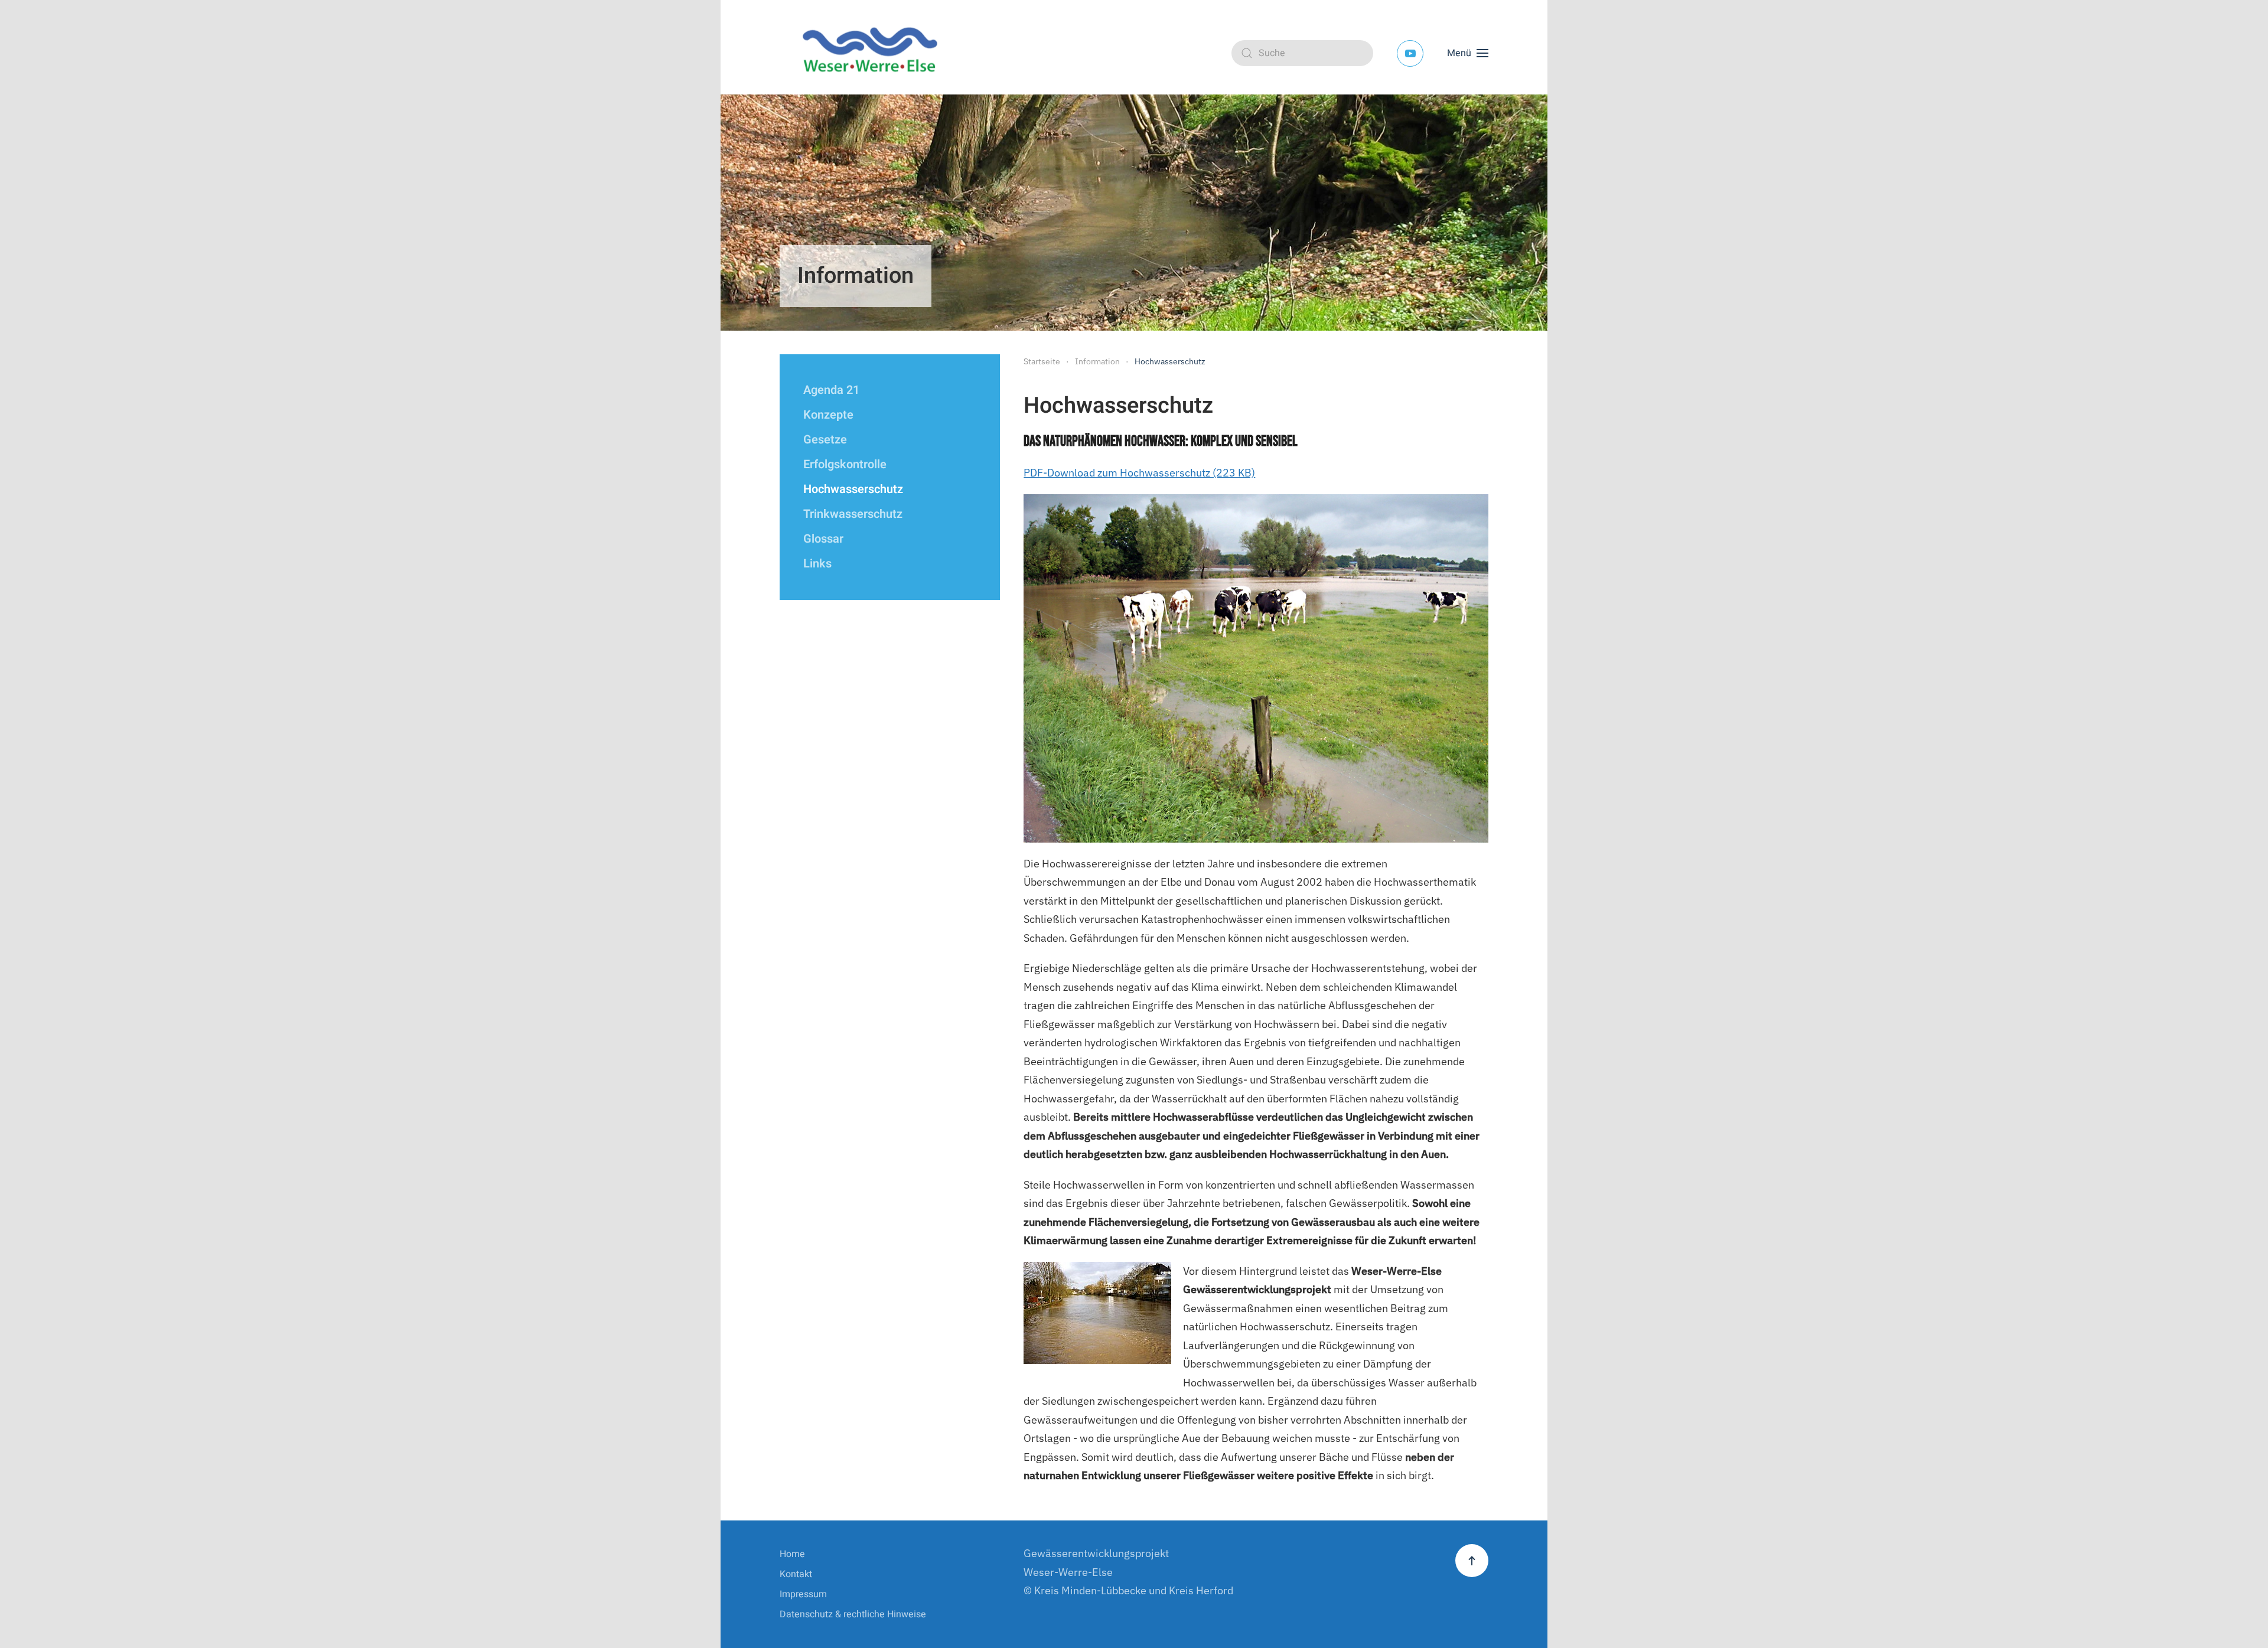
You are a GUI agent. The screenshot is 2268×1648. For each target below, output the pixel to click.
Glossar (823, 539)
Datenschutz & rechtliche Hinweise (853, 1614)
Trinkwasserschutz (853, 514)
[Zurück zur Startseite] (874, 53)
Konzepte (828, 415)
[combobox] (1302, 53)
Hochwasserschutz (853, 489)
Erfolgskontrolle (845, 464)
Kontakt (796, 1574)
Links (817, 564)
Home (792, 1554)
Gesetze (825, 440)
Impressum (803, 1594)
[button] (1468, 53)
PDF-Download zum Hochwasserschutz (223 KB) (1139, 473)
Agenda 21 (831, 390)
